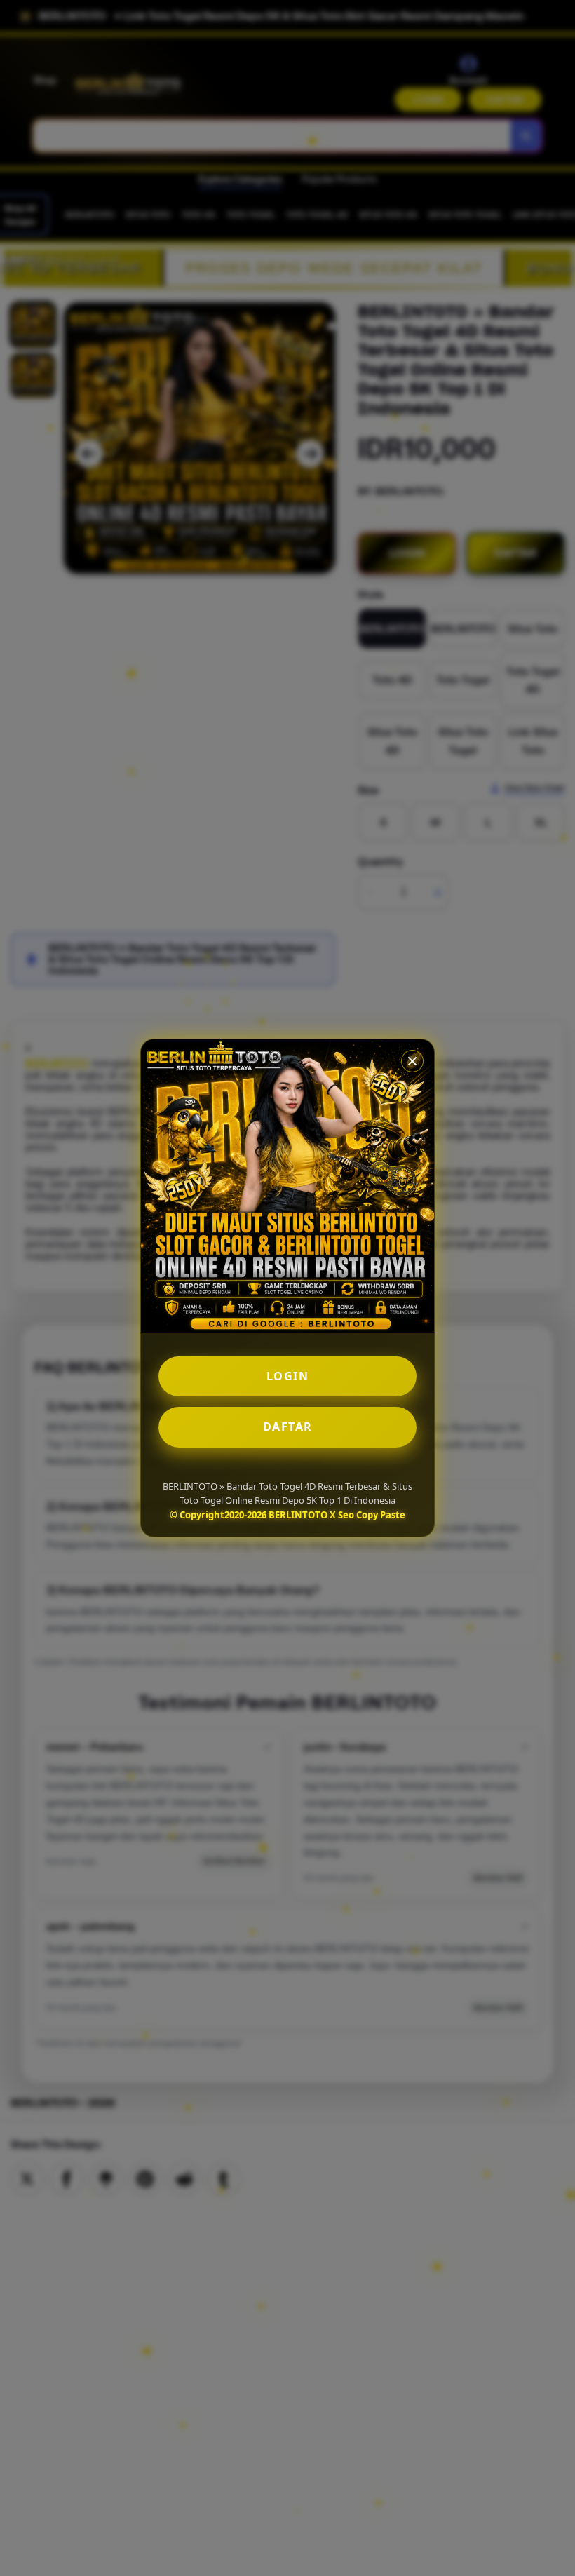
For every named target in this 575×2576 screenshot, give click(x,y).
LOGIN (288, 1376)
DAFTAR (288, 1427)
